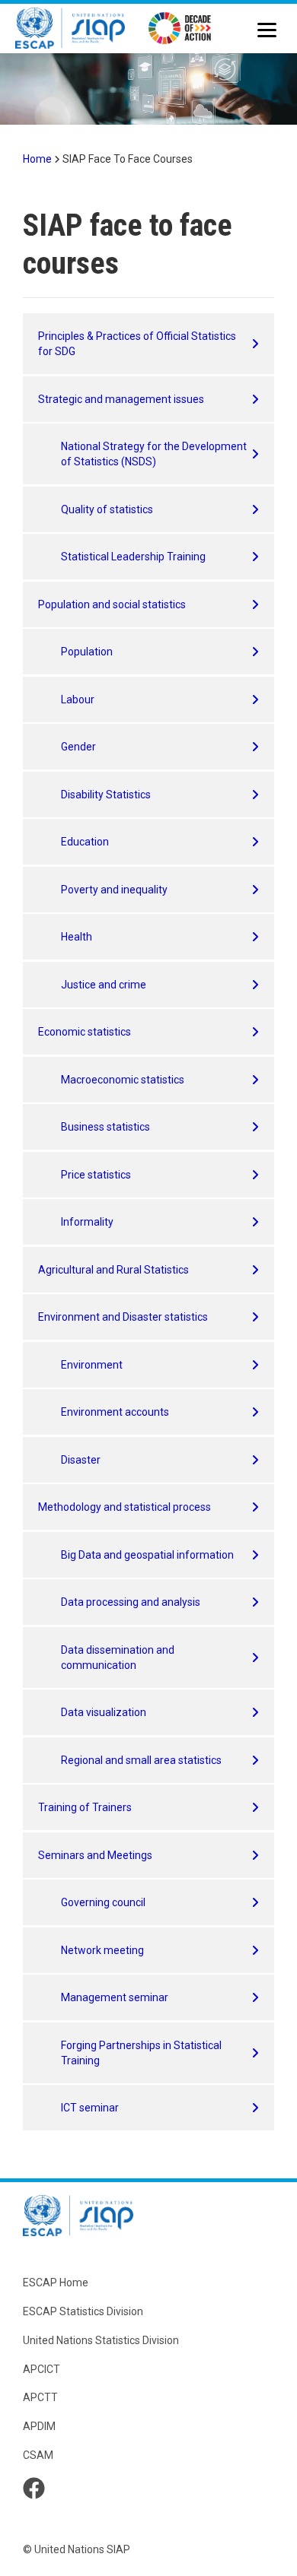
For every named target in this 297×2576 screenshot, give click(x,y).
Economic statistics (85, 1032)
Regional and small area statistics (141, 1760)
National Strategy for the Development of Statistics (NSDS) (154, 454)
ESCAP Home (56, 2283)
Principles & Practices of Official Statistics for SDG (137, 344)
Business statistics (105, 1127)
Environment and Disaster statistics (123, 1317)
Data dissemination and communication (118, 1658)
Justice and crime (104, 985)
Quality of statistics (107, 509)
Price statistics (96, 1175)
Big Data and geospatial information (147, 1555)
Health (77, 937)
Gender (78, 747)
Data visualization (104, 1712)
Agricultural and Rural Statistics (113, 1270)
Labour (78, 700)
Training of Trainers (85, 1807)
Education (85, 842)
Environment (92, 1365)
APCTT (40, 2397)
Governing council (103, 1902)
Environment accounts (115, 1412)
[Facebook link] (34, 2488)
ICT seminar (90, 2108)
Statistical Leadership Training (133, 557)
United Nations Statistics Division (101, 2340)
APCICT (42, 2369)
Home (37, 159)
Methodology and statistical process (125, 1507)
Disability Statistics (106, 795)
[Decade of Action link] (180, 30)
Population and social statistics (112, 604)
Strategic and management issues (121, 399)
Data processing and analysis (131, 1602)
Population (87, 652)
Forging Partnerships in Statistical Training (141, 2053)
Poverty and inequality (114, 890)
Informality (87, 1222)
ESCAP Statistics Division (83, 2311)
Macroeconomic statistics (123, 1080)
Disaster (81, 1460)
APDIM (39, 2426)
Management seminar (115, 1997)
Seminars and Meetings (95, 1855)
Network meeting (102, 1950)
